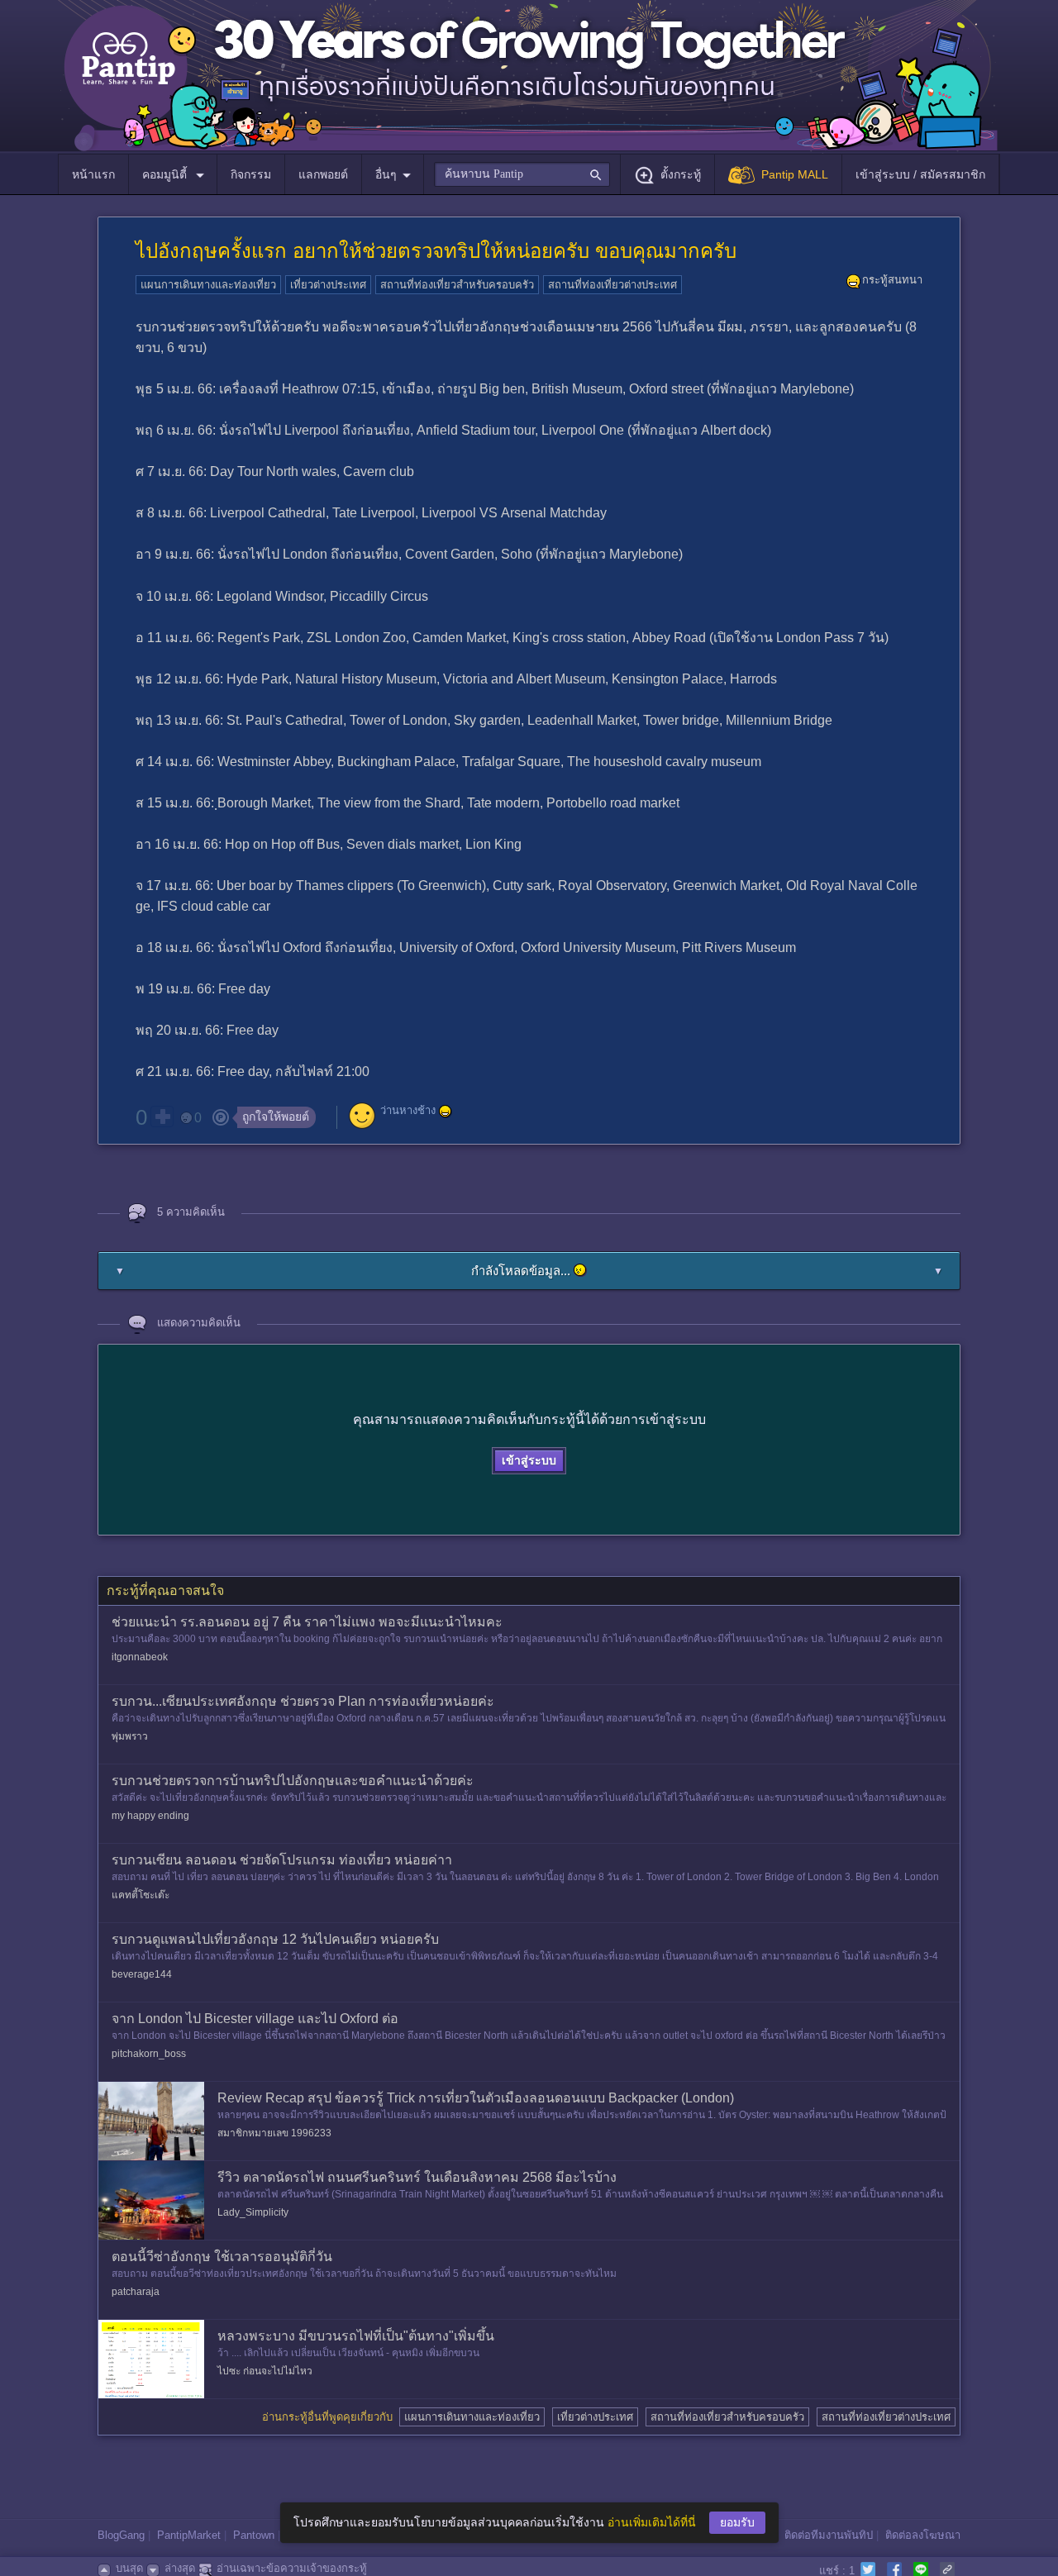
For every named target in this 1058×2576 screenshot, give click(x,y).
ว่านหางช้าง (408, 1110)
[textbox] (522, 174)
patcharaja (136, 2292)
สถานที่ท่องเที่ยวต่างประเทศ (612, 285)
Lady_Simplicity (253, 2212)
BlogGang (121, 2535)
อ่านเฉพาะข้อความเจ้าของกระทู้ (292, 2568)
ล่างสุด (180, 2568)
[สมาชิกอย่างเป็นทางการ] (446, 1112)
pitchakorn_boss (149, 2054)
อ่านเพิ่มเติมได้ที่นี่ (652, 2522)
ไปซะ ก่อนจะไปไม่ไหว (265, 2371)
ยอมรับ (737, 2522)
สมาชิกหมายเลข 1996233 (274, 2133)
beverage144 (142, 1974)
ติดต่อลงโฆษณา (923, 2535)
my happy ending (150, 1816)
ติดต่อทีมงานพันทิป (829, 2535)
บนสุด (129, 2568)
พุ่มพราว (130, 1736)
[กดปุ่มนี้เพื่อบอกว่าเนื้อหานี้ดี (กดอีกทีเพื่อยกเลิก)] (162, 1117)
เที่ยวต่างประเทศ (328, 285)
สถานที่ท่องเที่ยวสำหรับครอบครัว (457, 285)
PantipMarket (189, 2535)
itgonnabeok (140, 1657)
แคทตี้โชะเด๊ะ (141, 1895)
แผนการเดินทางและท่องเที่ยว (208, 285)
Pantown (254, 2535)
